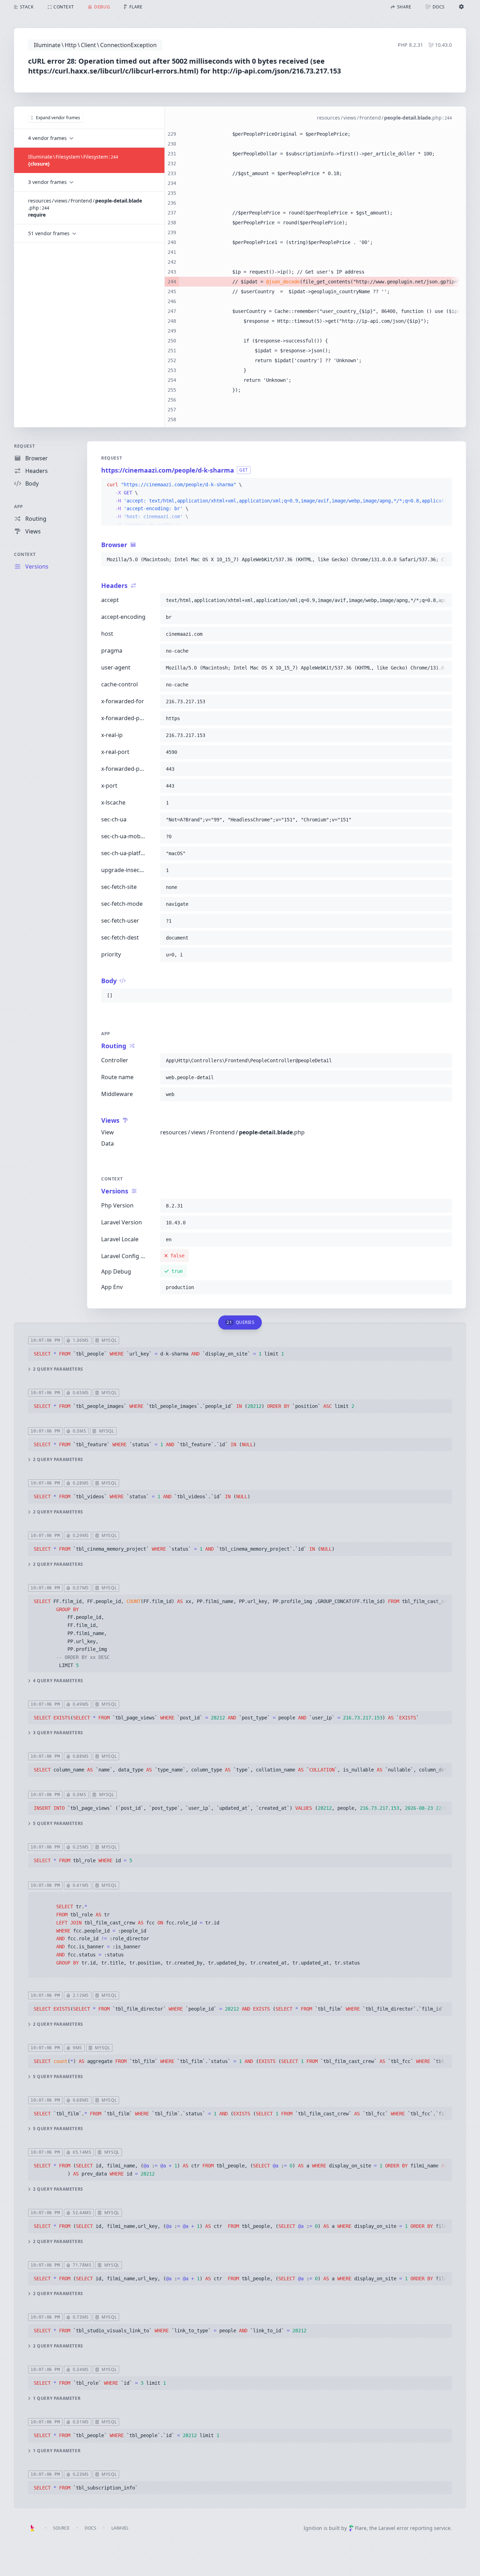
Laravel (120, 2528)
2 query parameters (58, 1369)
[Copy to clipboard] (443, 485)
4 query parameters (58, 1681)
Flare (361, 2528)
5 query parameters (58, 1824)
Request (24, 446)
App (19, 507)
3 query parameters (58, 1733)
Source (61, 2528)
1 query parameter (57, 2398)
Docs (90, 2528)
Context (25, 554)
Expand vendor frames (58, 118)
